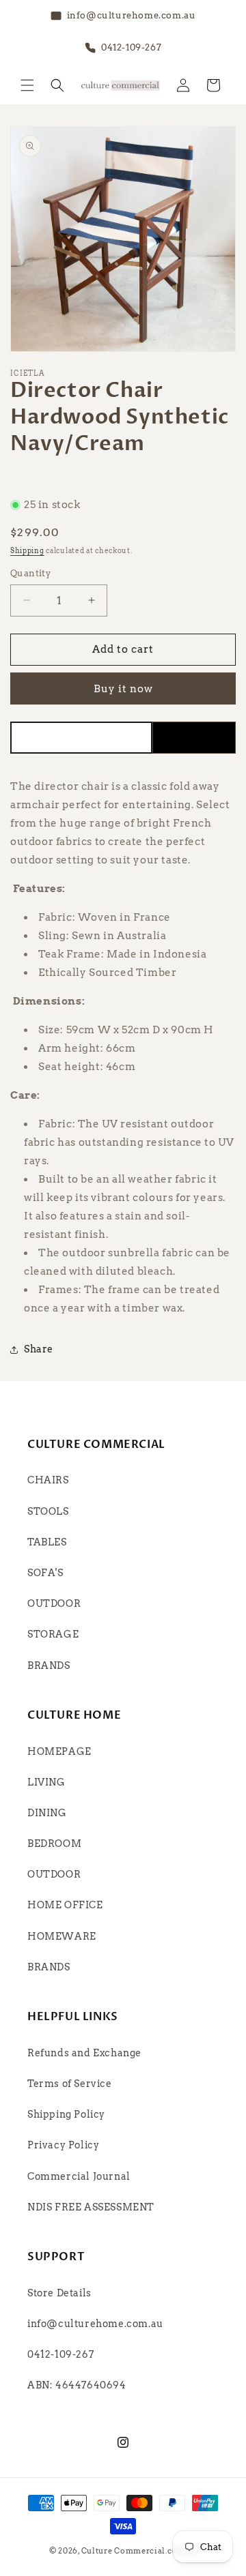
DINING (47, 1813)
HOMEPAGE (59, 1751)
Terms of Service (70, 2084)
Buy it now (123, 689)
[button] (27, 85)
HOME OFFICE (65, 1905)
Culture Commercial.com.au (139, 2551)
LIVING (46, 1782)
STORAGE (53, 1634)
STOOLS (48, 1511)
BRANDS (49, 1665)
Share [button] (39, 1349)
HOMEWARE (62, 1936)
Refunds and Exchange (84, 2053)
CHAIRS (48, 1480)
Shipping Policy (66, 2114)
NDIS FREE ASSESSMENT (91, 2207)
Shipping (27, 550)
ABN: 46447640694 (77, 2385)
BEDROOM (54, 1844)
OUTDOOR (54, 1603)
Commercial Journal (79, 2176)
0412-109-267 (60, 2354)
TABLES (47, 1542)
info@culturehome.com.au (95, 2324)
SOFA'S (45, 1573)
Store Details (59, 2293)
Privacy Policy (63, 2145)
